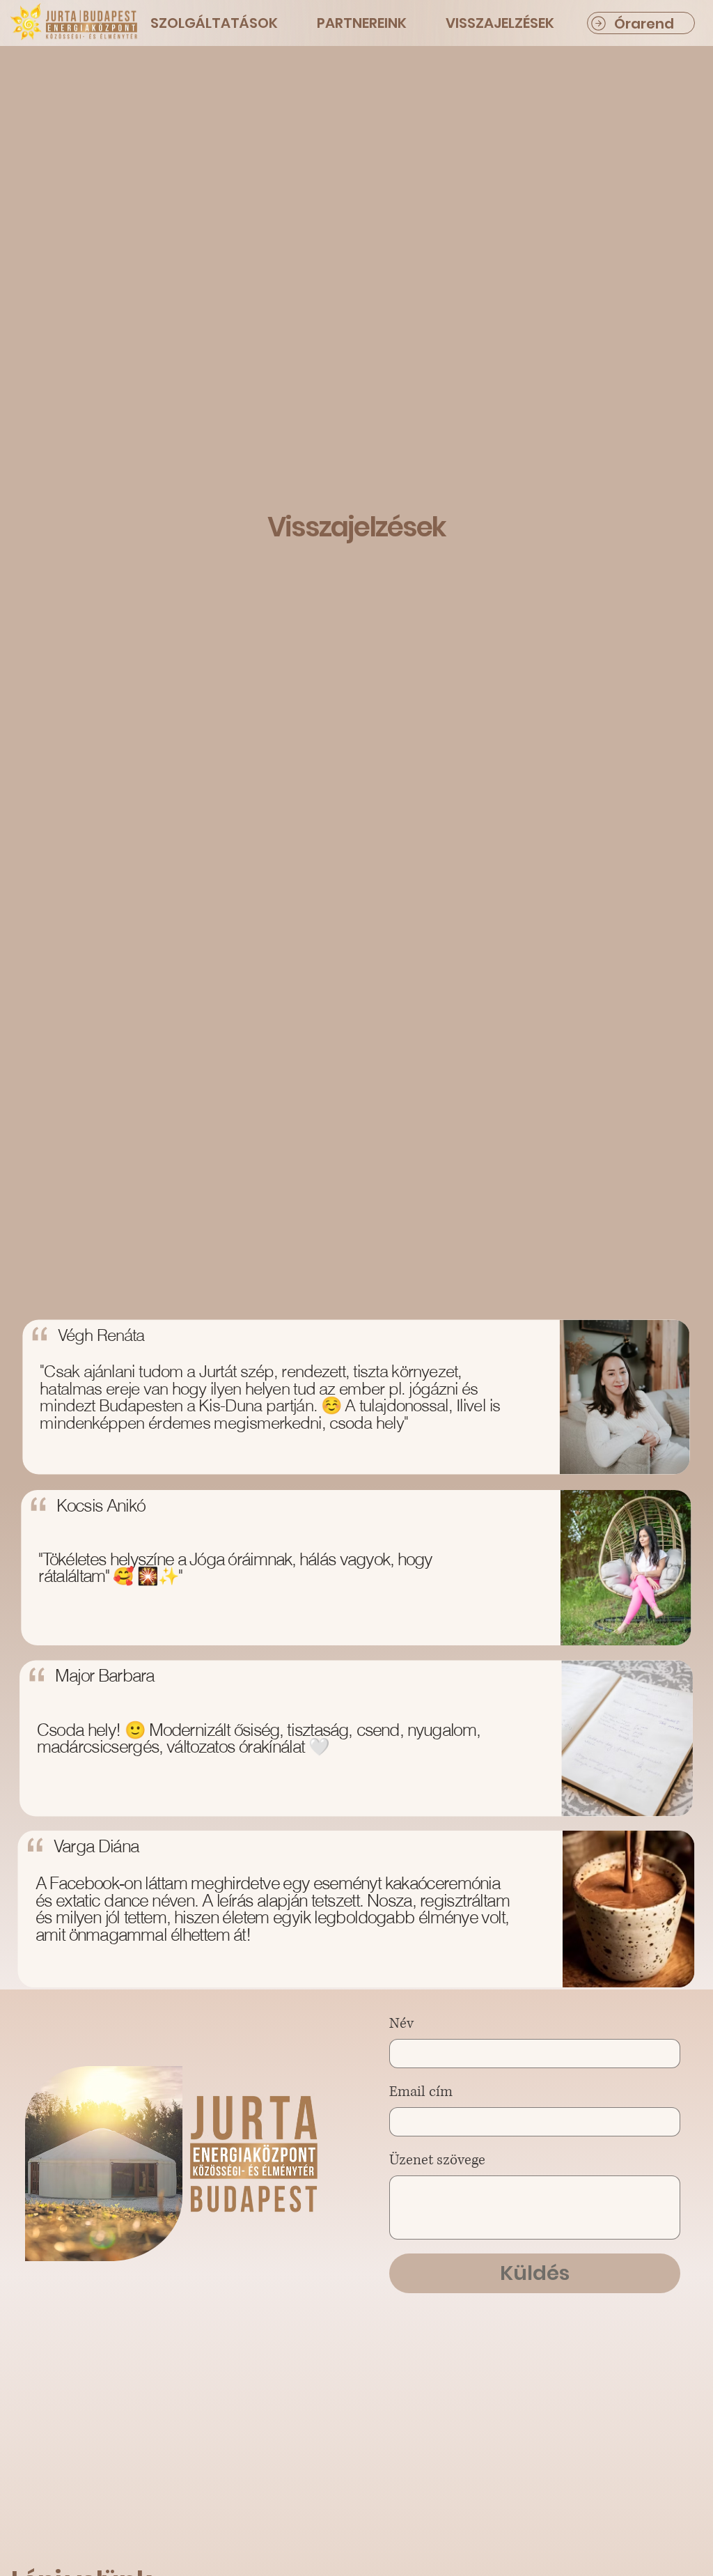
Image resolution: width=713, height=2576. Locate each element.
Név (401, 2024)
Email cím (421, 2092)
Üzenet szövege (437, 2160)
